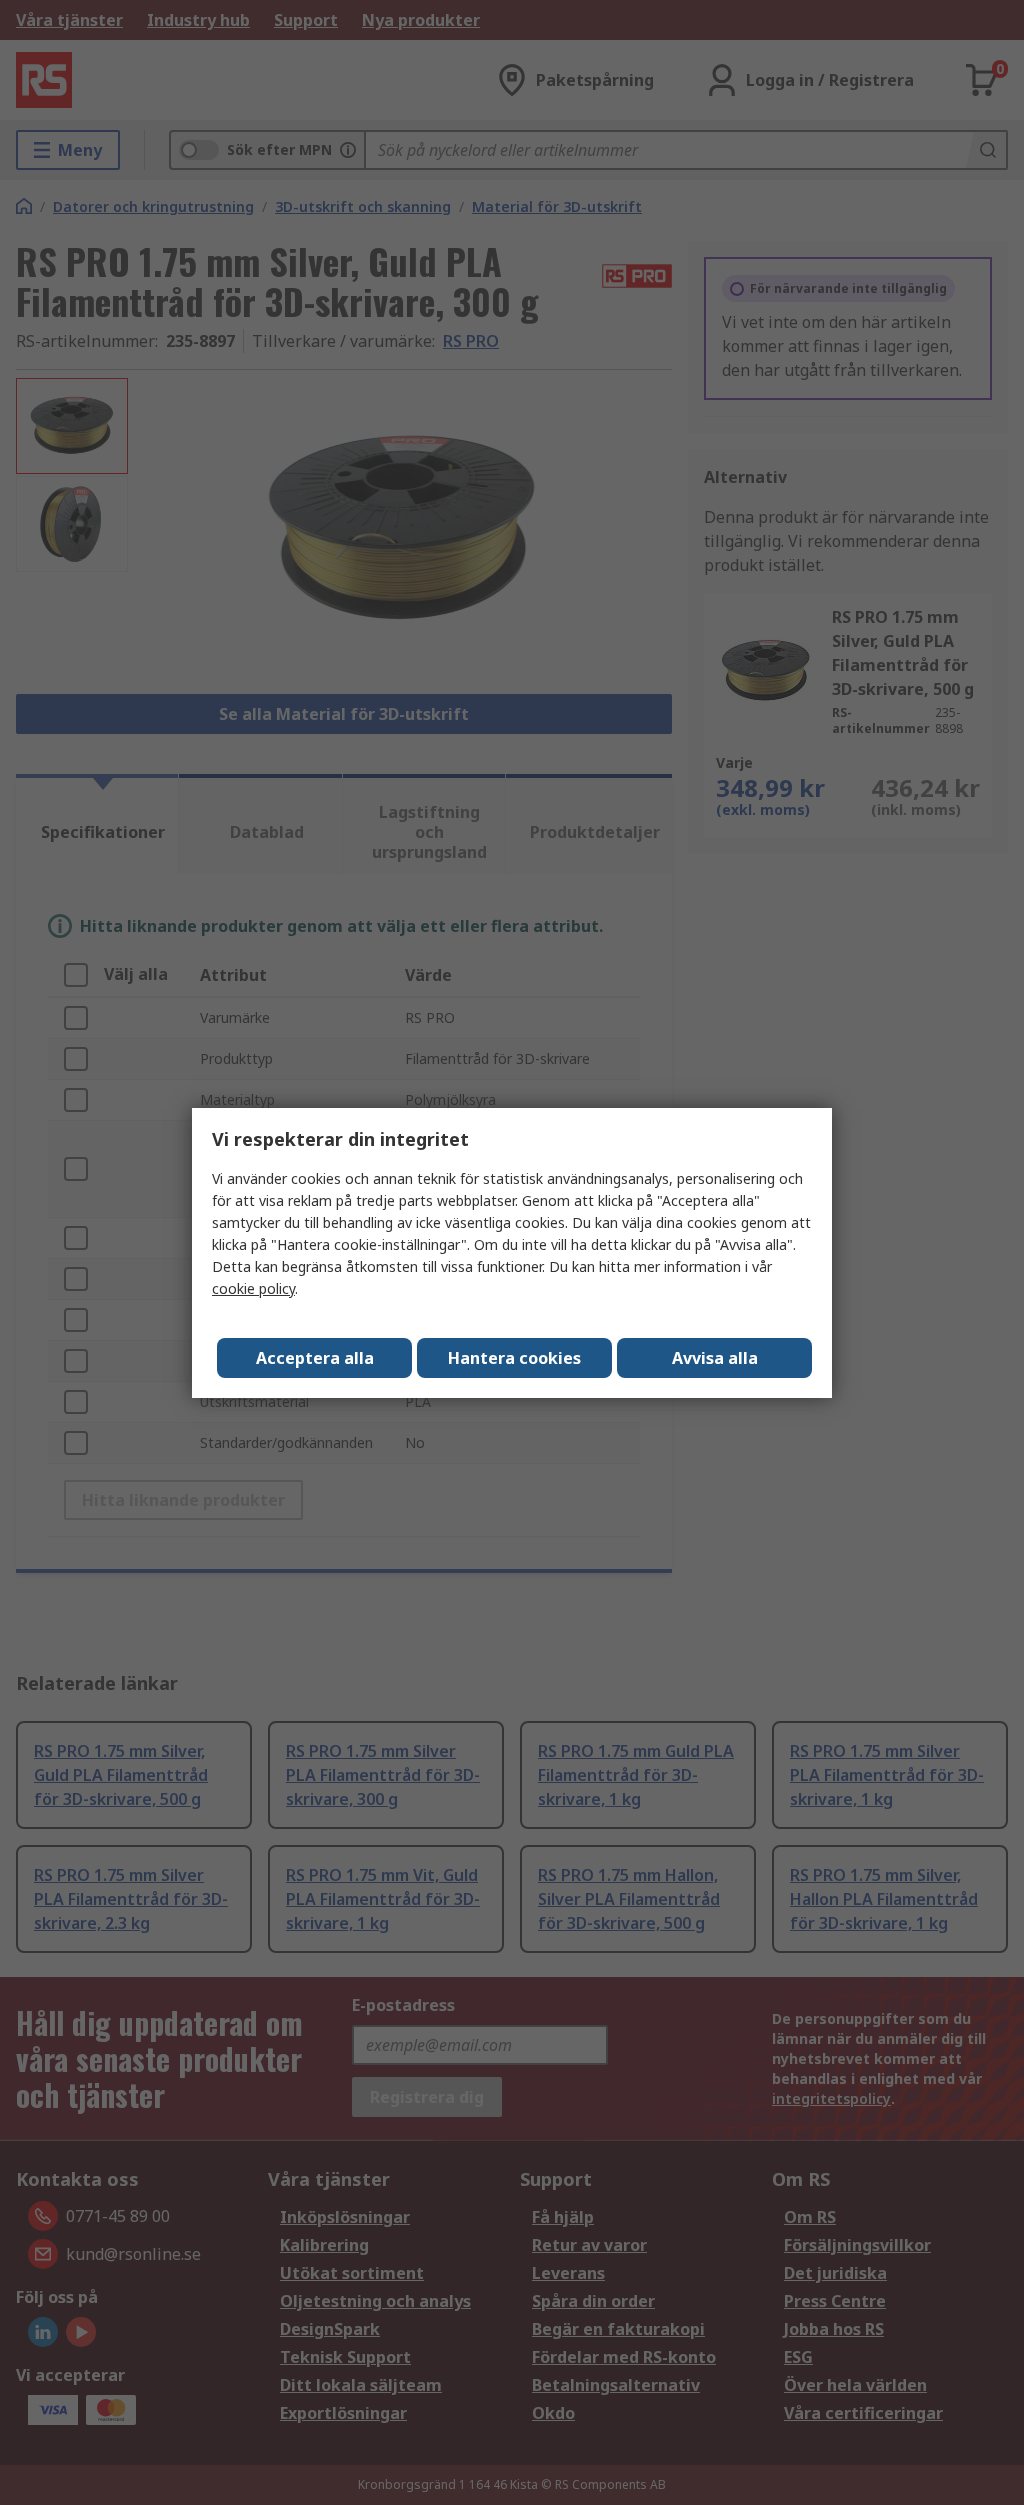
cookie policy (253, 1288)
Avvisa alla (715, 1358)
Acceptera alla (315, 1358)
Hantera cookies (514, 1358)
